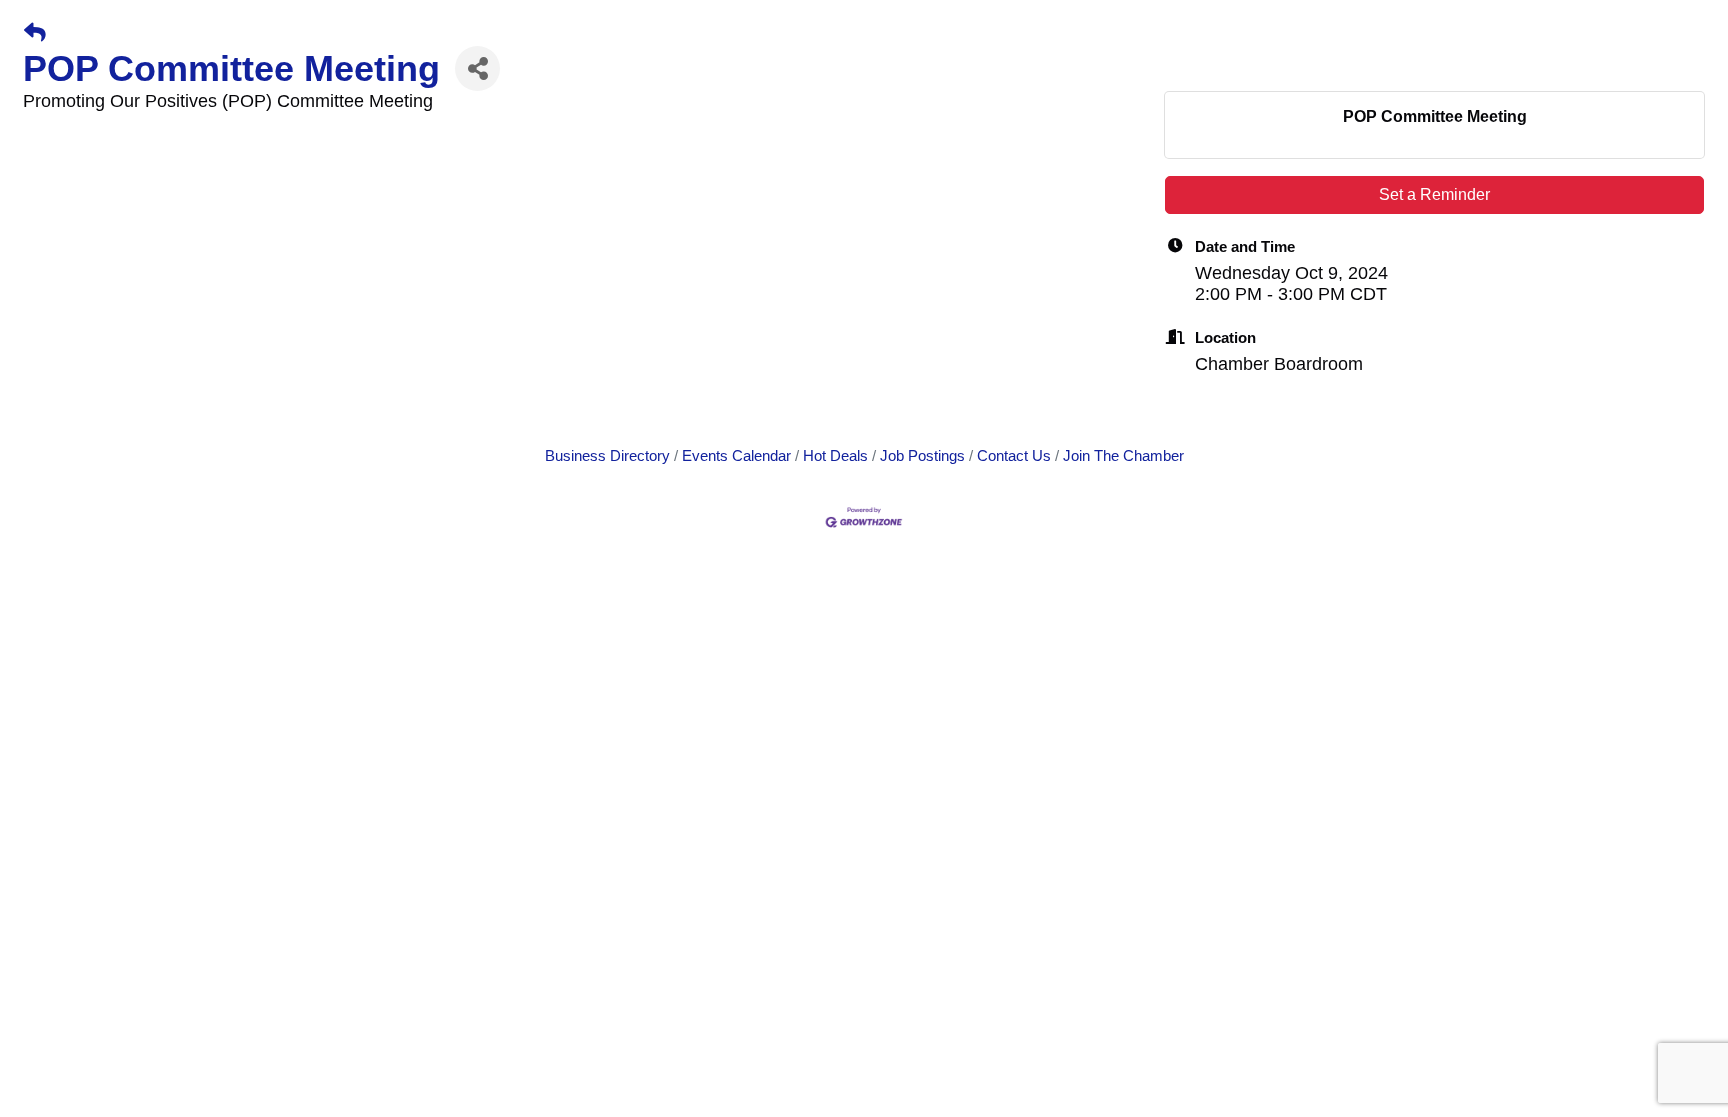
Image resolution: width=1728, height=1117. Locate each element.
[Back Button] (35, 33)
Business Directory (607, 455)
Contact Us (1014, 455)
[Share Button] (477, 68)
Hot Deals (835, 455)
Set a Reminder (1434, 194)
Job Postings (922, 455)
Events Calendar (736, 455)
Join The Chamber (1123, 455)
